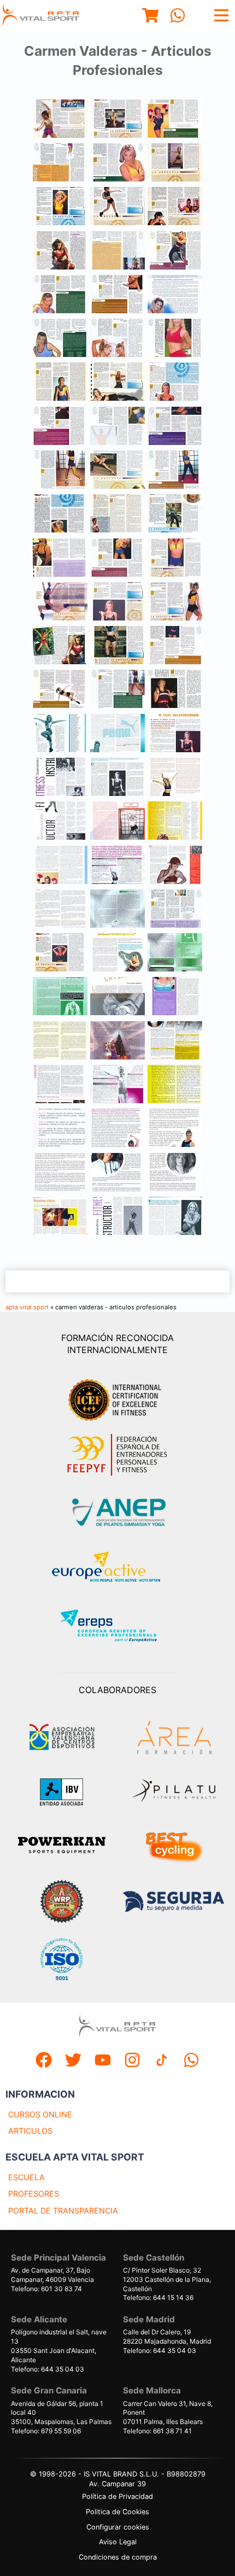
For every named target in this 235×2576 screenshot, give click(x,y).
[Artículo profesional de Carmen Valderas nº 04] (60, 252)
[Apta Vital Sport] (41, 16)
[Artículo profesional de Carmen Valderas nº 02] (117, 207)
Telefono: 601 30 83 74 (46, 2289)
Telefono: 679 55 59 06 (46, 2431)
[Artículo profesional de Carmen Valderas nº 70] (175, 997)
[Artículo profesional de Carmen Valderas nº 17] (60, 164)
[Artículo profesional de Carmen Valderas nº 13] (60, 427)
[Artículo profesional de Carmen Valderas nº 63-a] (117, 866)
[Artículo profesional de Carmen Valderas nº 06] (175, 164)
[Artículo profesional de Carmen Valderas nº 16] (117, 427)
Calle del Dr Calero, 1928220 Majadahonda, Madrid (167, 2337)
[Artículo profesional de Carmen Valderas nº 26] (60, 954)
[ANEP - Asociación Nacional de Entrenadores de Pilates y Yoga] (117, 1512)
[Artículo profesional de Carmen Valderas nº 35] (60, 207)
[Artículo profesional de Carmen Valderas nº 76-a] (60, 1085)
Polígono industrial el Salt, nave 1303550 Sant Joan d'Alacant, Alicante (59, 2346)
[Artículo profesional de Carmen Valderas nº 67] (117, 1173)
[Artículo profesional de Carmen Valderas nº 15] (60, 339)
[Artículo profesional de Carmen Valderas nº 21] (60, 383)
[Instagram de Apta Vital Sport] (132, 2061)
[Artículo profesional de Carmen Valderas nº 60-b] (60, 910)
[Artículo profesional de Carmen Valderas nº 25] (60, 515)
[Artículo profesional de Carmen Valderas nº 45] (175, 1217)
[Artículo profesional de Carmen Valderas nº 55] (117, 822)
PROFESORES (34, 2194)
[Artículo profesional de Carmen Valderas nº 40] (60, 690)
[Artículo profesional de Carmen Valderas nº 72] (117, 1042)
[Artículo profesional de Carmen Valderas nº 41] (117, 690)
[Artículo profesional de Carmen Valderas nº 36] (175, 603)
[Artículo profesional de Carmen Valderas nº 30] (117, 559)
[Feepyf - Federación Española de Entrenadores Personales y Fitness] (117, 1455)
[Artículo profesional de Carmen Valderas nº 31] (175, 559)
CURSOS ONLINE (40, 2114)
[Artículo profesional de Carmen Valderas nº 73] (60, 1217)
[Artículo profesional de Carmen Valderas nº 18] (117, 339)
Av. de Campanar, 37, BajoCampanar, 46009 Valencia (52, 2275)
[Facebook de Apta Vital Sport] (44, 2061)
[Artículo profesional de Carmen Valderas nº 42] (175, 690)
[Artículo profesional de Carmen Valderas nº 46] (60, 734)
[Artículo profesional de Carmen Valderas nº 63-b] (117, 1085)
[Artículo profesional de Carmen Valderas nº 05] (175, 207)
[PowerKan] (62, 1846)
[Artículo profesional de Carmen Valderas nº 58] (175, 1085)
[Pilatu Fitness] (174, 1792)
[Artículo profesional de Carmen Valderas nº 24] (175, 471)
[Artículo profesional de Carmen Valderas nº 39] (175, 646)
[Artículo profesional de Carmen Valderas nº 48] (175, 734)
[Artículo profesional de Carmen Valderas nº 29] (60, 559)
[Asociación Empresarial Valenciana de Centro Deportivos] (62, 1737)
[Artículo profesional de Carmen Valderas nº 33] (117, 603)
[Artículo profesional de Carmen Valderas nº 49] (117, 1217)
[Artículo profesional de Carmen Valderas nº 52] (117, 778)
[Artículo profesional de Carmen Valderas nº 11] (117, 295)
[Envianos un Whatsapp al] (191, 2061)
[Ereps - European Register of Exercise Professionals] (118, 1627)
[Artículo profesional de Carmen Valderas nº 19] (175, 339)
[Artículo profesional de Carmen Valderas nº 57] (60, 866)
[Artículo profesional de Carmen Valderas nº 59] (175, 866)
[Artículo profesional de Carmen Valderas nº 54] (60, 822)
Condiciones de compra (118, 2557)
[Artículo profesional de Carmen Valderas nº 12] (175, 427)
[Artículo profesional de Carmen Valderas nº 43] (175, 910)
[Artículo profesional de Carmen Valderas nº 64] (117, 1129)
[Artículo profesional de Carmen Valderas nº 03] (117, 120)
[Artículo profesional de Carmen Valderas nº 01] (60, 120)
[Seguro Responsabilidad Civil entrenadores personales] (174, 1903)
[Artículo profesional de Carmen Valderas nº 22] (117, 383)
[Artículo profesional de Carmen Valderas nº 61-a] (117, 910)
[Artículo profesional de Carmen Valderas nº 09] (175, 252)
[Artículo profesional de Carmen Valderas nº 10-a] (175, 120)
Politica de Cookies (117, 2512)
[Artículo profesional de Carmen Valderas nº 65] (175, 1129)
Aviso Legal (118, 2542)
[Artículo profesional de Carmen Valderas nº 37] (60, 646)
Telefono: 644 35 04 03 (48, 2369)
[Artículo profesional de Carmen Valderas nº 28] (175, 515)
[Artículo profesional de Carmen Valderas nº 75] (175, 295)
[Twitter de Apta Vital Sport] (73, 2061)
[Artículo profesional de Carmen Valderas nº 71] (60, 1042)
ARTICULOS (30, 2131)
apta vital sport (27, 1307)
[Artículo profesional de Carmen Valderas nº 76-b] (60, 1129)
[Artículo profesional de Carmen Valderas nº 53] (175, 778)
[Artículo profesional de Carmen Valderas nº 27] (117, 515)
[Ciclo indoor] (174, 1847)
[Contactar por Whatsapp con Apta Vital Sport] (178, 17)
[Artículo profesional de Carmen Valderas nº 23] (117, 471)
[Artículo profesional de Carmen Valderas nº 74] (175, 1042)
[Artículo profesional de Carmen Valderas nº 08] (117, 252)
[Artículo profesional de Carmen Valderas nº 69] (117, 954)
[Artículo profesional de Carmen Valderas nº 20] (60, 471)
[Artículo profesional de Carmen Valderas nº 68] (175, 1173)
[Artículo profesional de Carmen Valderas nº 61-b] (175, 954)
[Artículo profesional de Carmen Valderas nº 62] (60, 997)
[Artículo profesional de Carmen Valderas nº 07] (117, 164)
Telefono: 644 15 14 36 (158, 2297)
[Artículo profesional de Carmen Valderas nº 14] (60, 295)
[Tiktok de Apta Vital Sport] (162, 2061)
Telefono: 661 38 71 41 (157, 2431)
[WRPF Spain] (62, 1903)
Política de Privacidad (117, 2496)
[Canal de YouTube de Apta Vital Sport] (103, 2061)
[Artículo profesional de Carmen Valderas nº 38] (117, 646)
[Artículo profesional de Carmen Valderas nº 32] (60, 603)
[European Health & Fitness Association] (118, 1570)
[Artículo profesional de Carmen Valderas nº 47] (117, 734)
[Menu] (150, 17)
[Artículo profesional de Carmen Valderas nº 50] (60, 778)
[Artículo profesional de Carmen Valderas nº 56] (175, 822)
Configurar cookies (118, 2527)
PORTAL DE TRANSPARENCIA (63, 2211)
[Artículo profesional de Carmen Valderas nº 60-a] (117, 997)
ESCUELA (27, 2177)
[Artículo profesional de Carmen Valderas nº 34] (175, 383)
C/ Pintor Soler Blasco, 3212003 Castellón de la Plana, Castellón (167, 2279)
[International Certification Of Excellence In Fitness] (117, 1398)
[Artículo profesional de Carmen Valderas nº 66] (60, 1173)
